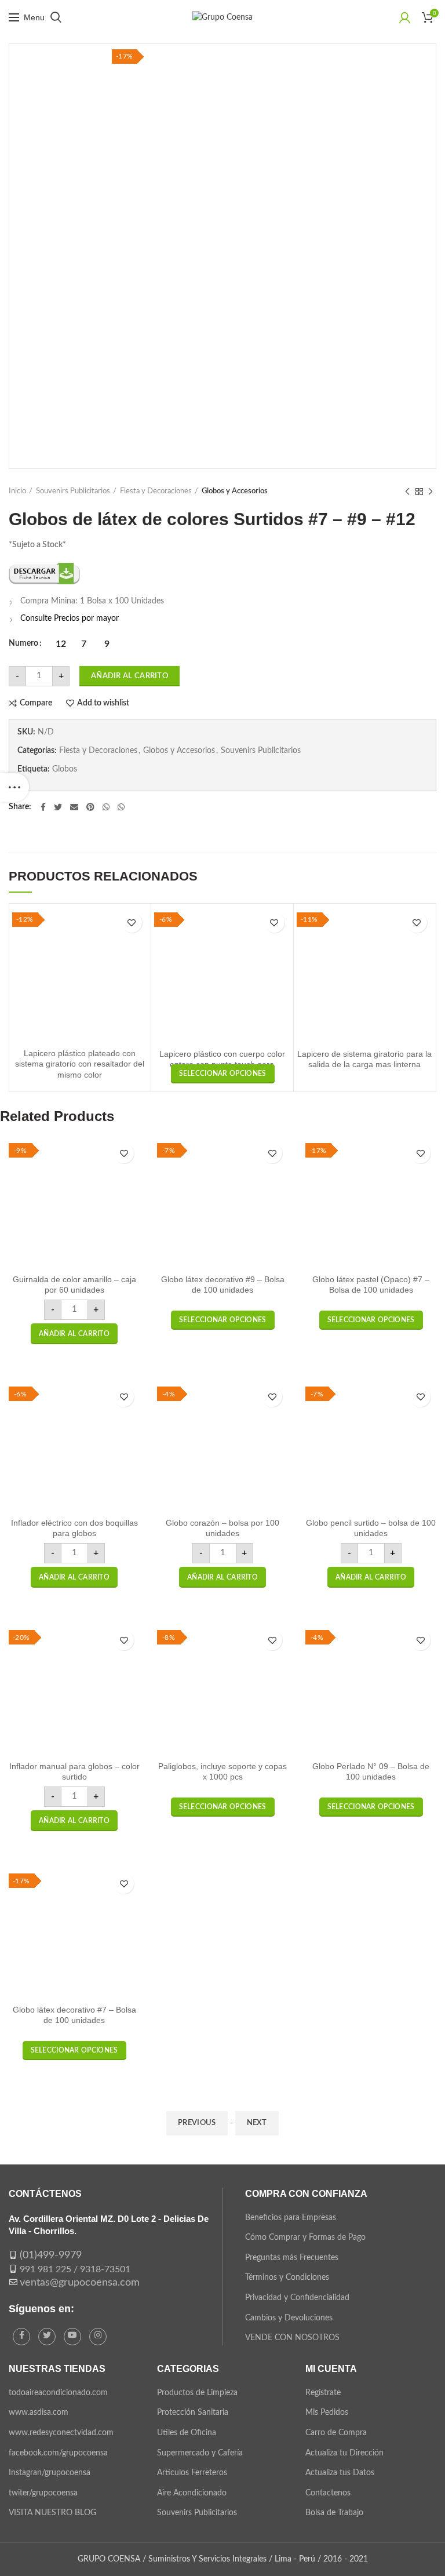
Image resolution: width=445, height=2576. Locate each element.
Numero (23, 643)
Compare (36, 703)
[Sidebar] (14, 787)
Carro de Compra (336, 2433)
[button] (74, 1334)
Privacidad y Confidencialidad (297, 2298)
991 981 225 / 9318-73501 (75, 2269)
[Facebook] (43, 807)
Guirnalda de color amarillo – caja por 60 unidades (74, 1285)
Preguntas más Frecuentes (292, 2258)
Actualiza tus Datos (340, 2473)
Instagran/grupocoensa (50, 2473)
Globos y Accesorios (235, 491)
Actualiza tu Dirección (344, 2453)
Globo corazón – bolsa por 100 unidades (222, 1528)
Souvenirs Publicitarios (73, 491)
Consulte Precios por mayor (70, 618)
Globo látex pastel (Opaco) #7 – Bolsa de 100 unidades (371, 1285)
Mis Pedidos (327, 2413)
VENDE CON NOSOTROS (292, 2338)
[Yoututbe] (72, 2337)
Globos (65, 769)
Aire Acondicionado (192, 2493)
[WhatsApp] (106, 807)
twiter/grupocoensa (43, 2493)
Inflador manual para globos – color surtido (74, 1771)
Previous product (407, 492)
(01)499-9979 (51, 2255)
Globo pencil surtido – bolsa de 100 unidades (371, 1528)
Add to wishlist (103, 703)
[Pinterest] (90, 807)
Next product (431, 492)
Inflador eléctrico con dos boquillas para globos (74, 1528)
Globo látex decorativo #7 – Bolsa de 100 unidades (74, 2015)
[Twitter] (58, 807)
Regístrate (323, 2393)
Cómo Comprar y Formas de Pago (305, 2237)
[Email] (74, 807)
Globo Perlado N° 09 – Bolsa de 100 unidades (371, 1771)
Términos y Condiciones (287, 2277)
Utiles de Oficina (187, 2433)
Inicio (17, 491)
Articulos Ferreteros (192, 2473)
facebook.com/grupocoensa (58, 2453)
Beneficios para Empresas (291, 2218)
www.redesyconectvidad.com (61, 2433)
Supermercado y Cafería (200, 2453)
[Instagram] (98, 2337)
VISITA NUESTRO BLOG (52, 2513)
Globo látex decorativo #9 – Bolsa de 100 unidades (223, 1285)
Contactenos (328, 2493)
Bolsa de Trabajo (334, 2513)
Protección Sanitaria (193, 2413)
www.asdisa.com (39, 2413)
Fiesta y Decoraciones (156, 491)
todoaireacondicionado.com (58, 2393)
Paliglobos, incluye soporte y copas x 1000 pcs (222, 1771)
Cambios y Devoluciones (289, 2318)
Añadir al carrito (130, 676)
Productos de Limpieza (197, 2393)
